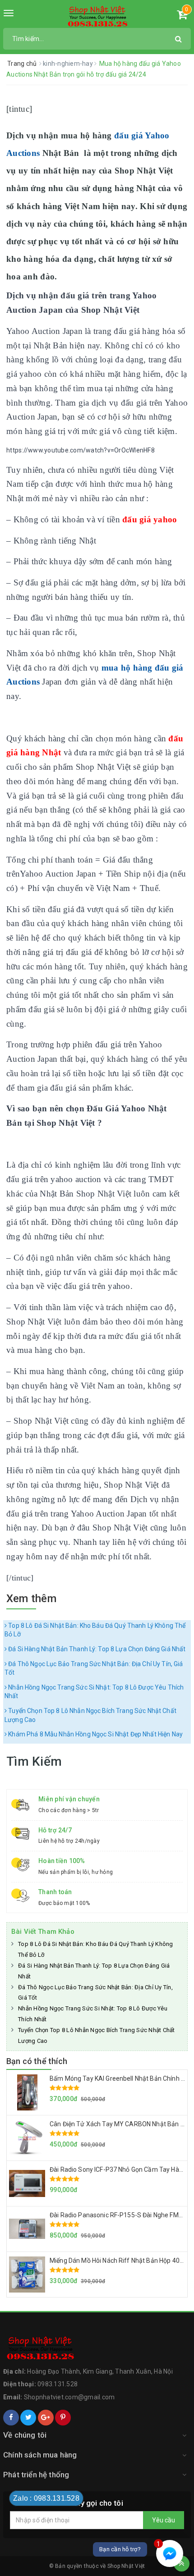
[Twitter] (28, 2418)
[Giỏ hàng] (182, 16)
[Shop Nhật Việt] (97, 17)
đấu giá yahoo (150, 519)
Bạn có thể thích (37, 2061)
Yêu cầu (164, 2520)
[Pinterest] (63, 2418)
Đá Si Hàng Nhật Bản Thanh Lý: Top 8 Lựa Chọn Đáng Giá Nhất (96, 1649)
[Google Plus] (46, 2418)
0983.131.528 (58, 2384)
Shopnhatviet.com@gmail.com (69, 2397)
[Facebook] (11, 2418)
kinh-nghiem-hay (69, 64)
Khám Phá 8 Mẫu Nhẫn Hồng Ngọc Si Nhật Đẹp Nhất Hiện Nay (95, 1734)
